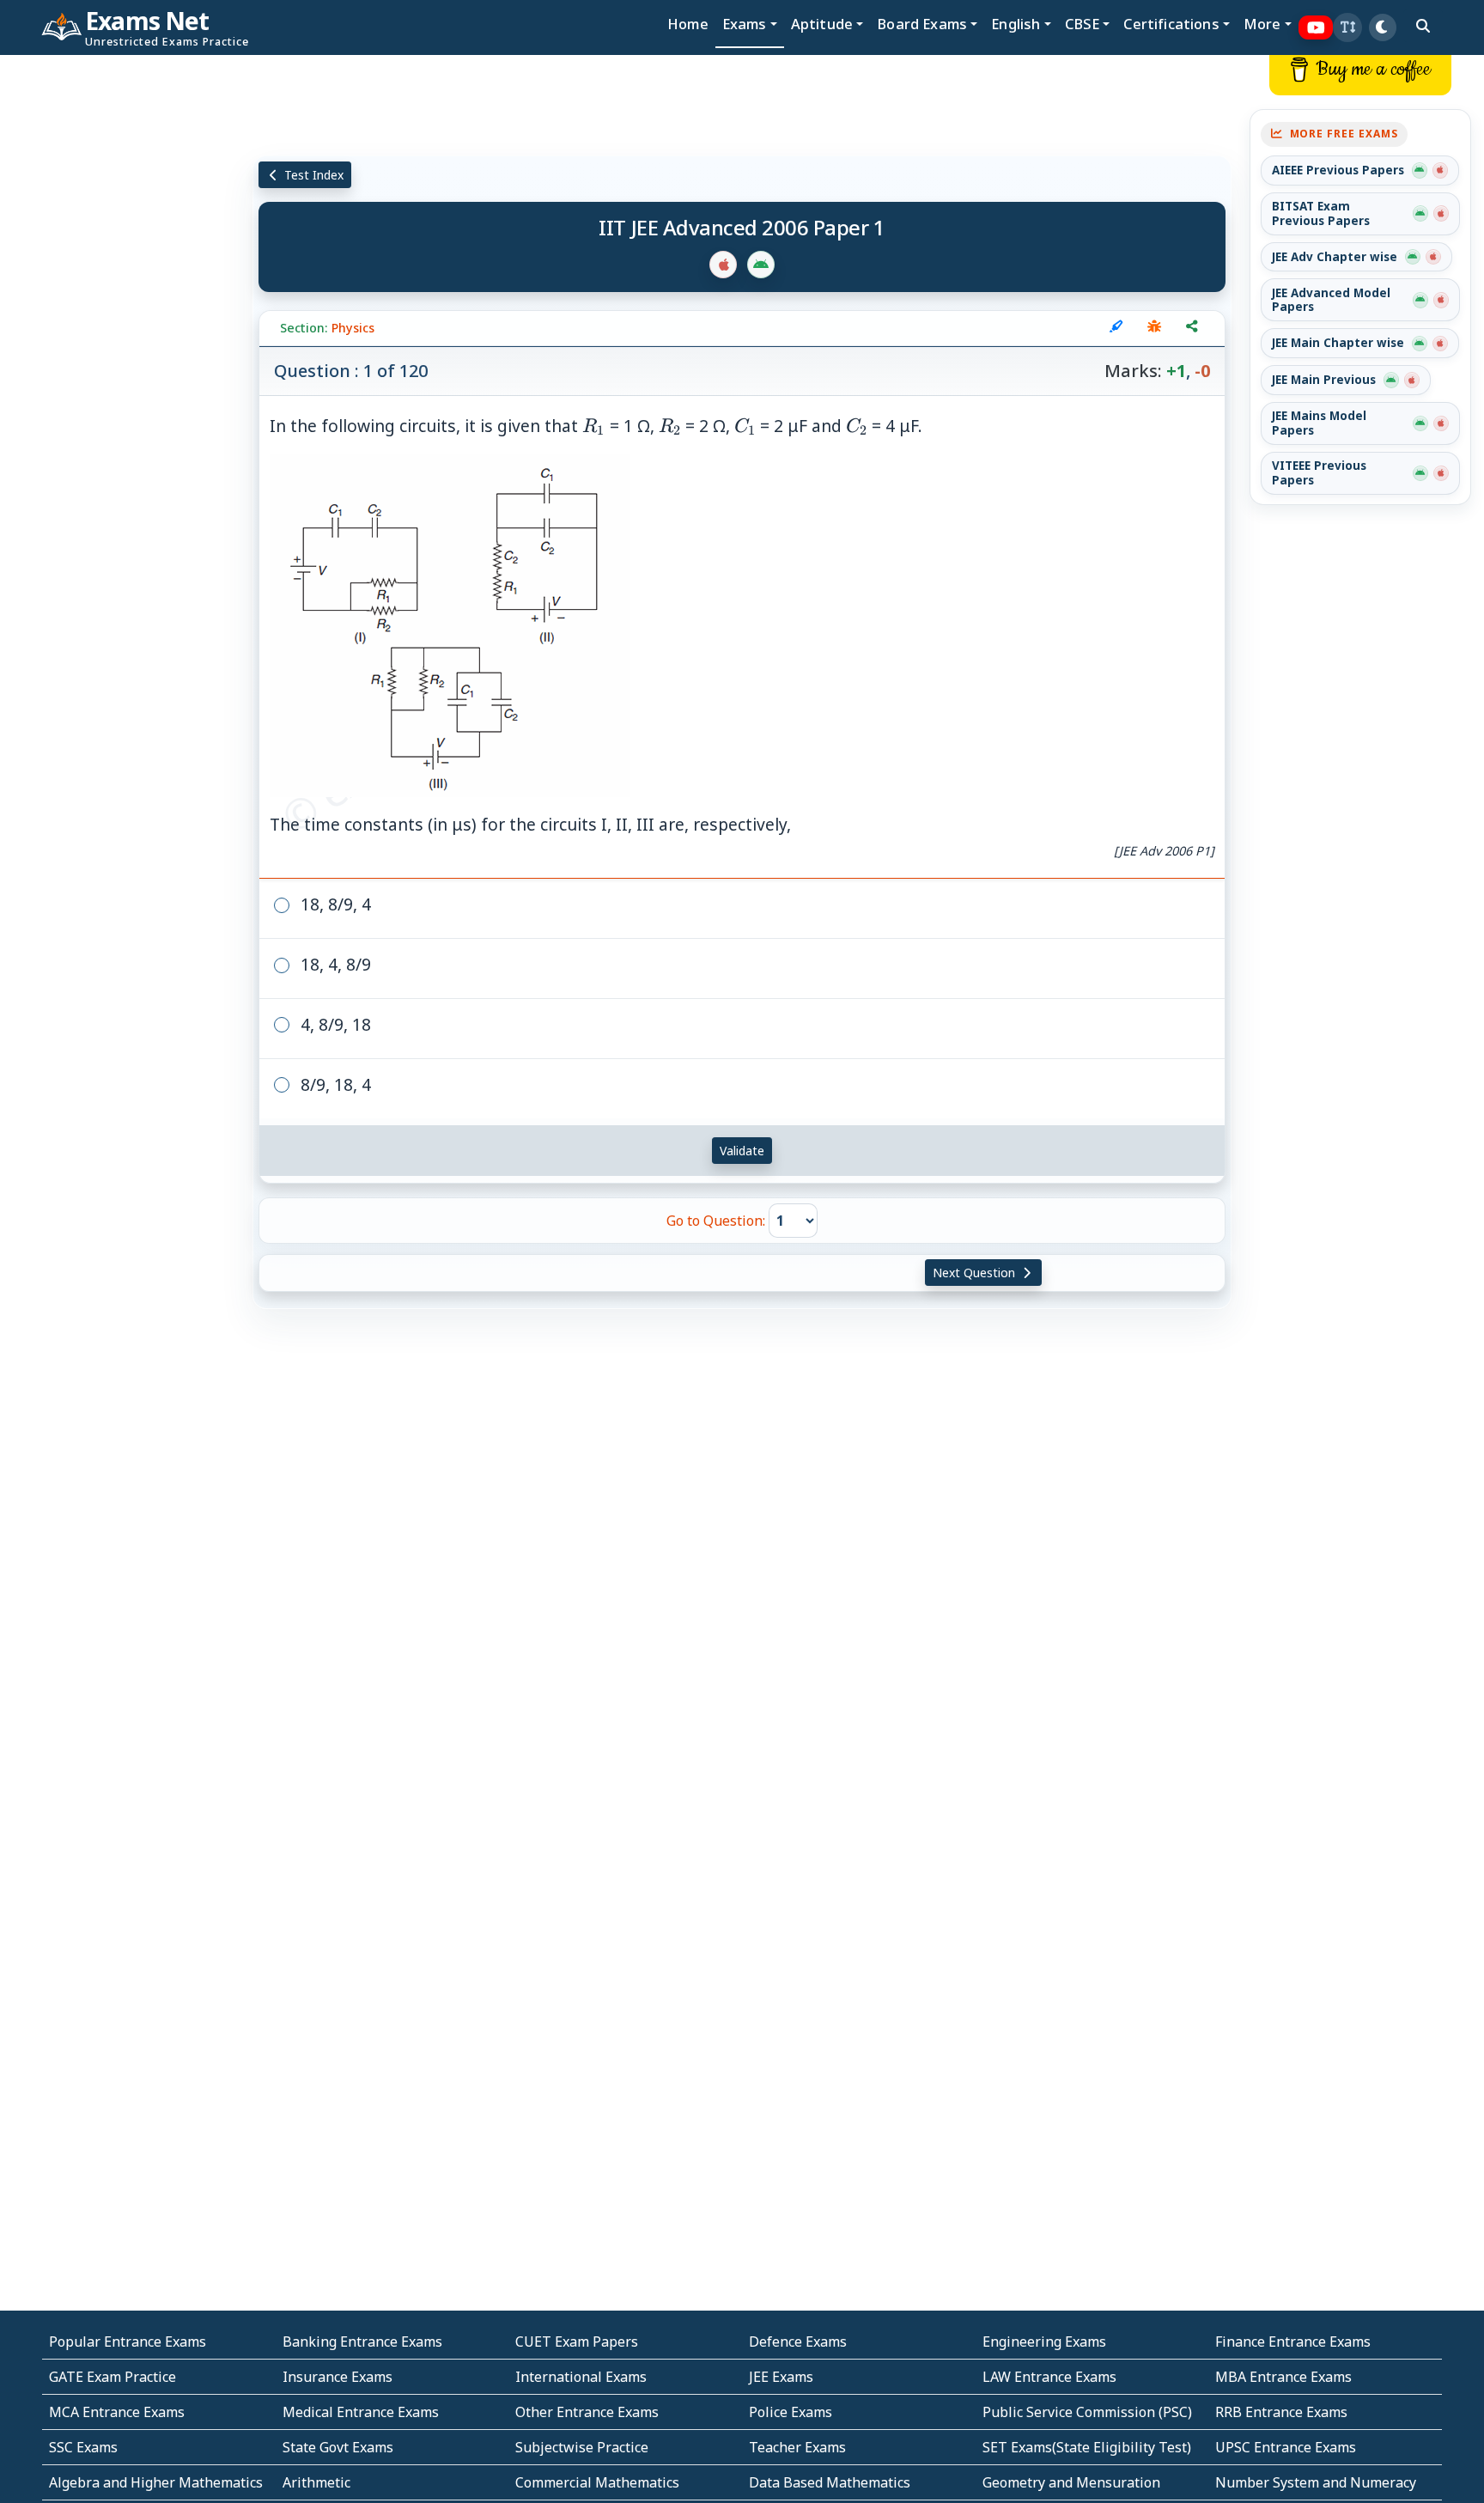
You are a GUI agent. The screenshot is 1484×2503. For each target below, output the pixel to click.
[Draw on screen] (1116, 328)
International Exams (581, 2377)
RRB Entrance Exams (1281, 2412)
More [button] (1262, 24)
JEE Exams (781, 2377)
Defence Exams (798, 2342)
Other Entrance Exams (587, 2412)
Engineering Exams (1044, 2342)
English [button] (1016, 24)
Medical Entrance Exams (361, 2412)
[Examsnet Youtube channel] (1316, 28)
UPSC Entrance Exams (1286, 2447)
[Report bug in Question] (1154, 328)
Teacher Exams (797, 2447)
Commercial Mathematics (597, 2482)
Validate (742, 1151)
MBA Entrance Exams (1283, 2377)
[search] (1423, 26)
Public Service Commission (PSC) (1087, 2412)
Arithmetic (316, 2482)
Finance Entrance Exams (1293, 2342)
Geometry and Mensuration (1071, 2482)
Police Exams (791, 2412)
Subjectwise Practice (582, 2447)
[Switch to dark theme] (1383, 27)
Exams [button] (745, 24)
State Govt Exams (338, 2447)
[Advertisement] (124, 315)
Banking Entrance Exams (362, 2342)
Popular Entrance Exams (128, 2342)
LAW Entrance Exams (1049, 2377)
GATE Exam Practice (113, 2377)
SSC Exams (83, 2447)
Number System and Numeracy (1316, 2482)
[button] (1347, 27)
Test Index (312, 175)
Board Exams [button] (922, 24)
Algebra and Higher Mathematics (156, 2482)
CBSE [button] (1083, 24)
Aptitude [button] (822, 24)
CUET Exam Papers (577, 2342)
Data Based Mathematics (830, 2482)
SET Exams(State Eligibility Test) (1087, 2447)
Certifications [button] (1171, 24)
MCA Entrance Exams (117, 2412)
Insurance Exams (338, 2377)
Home (688, 24)
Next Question (976, 1273)
